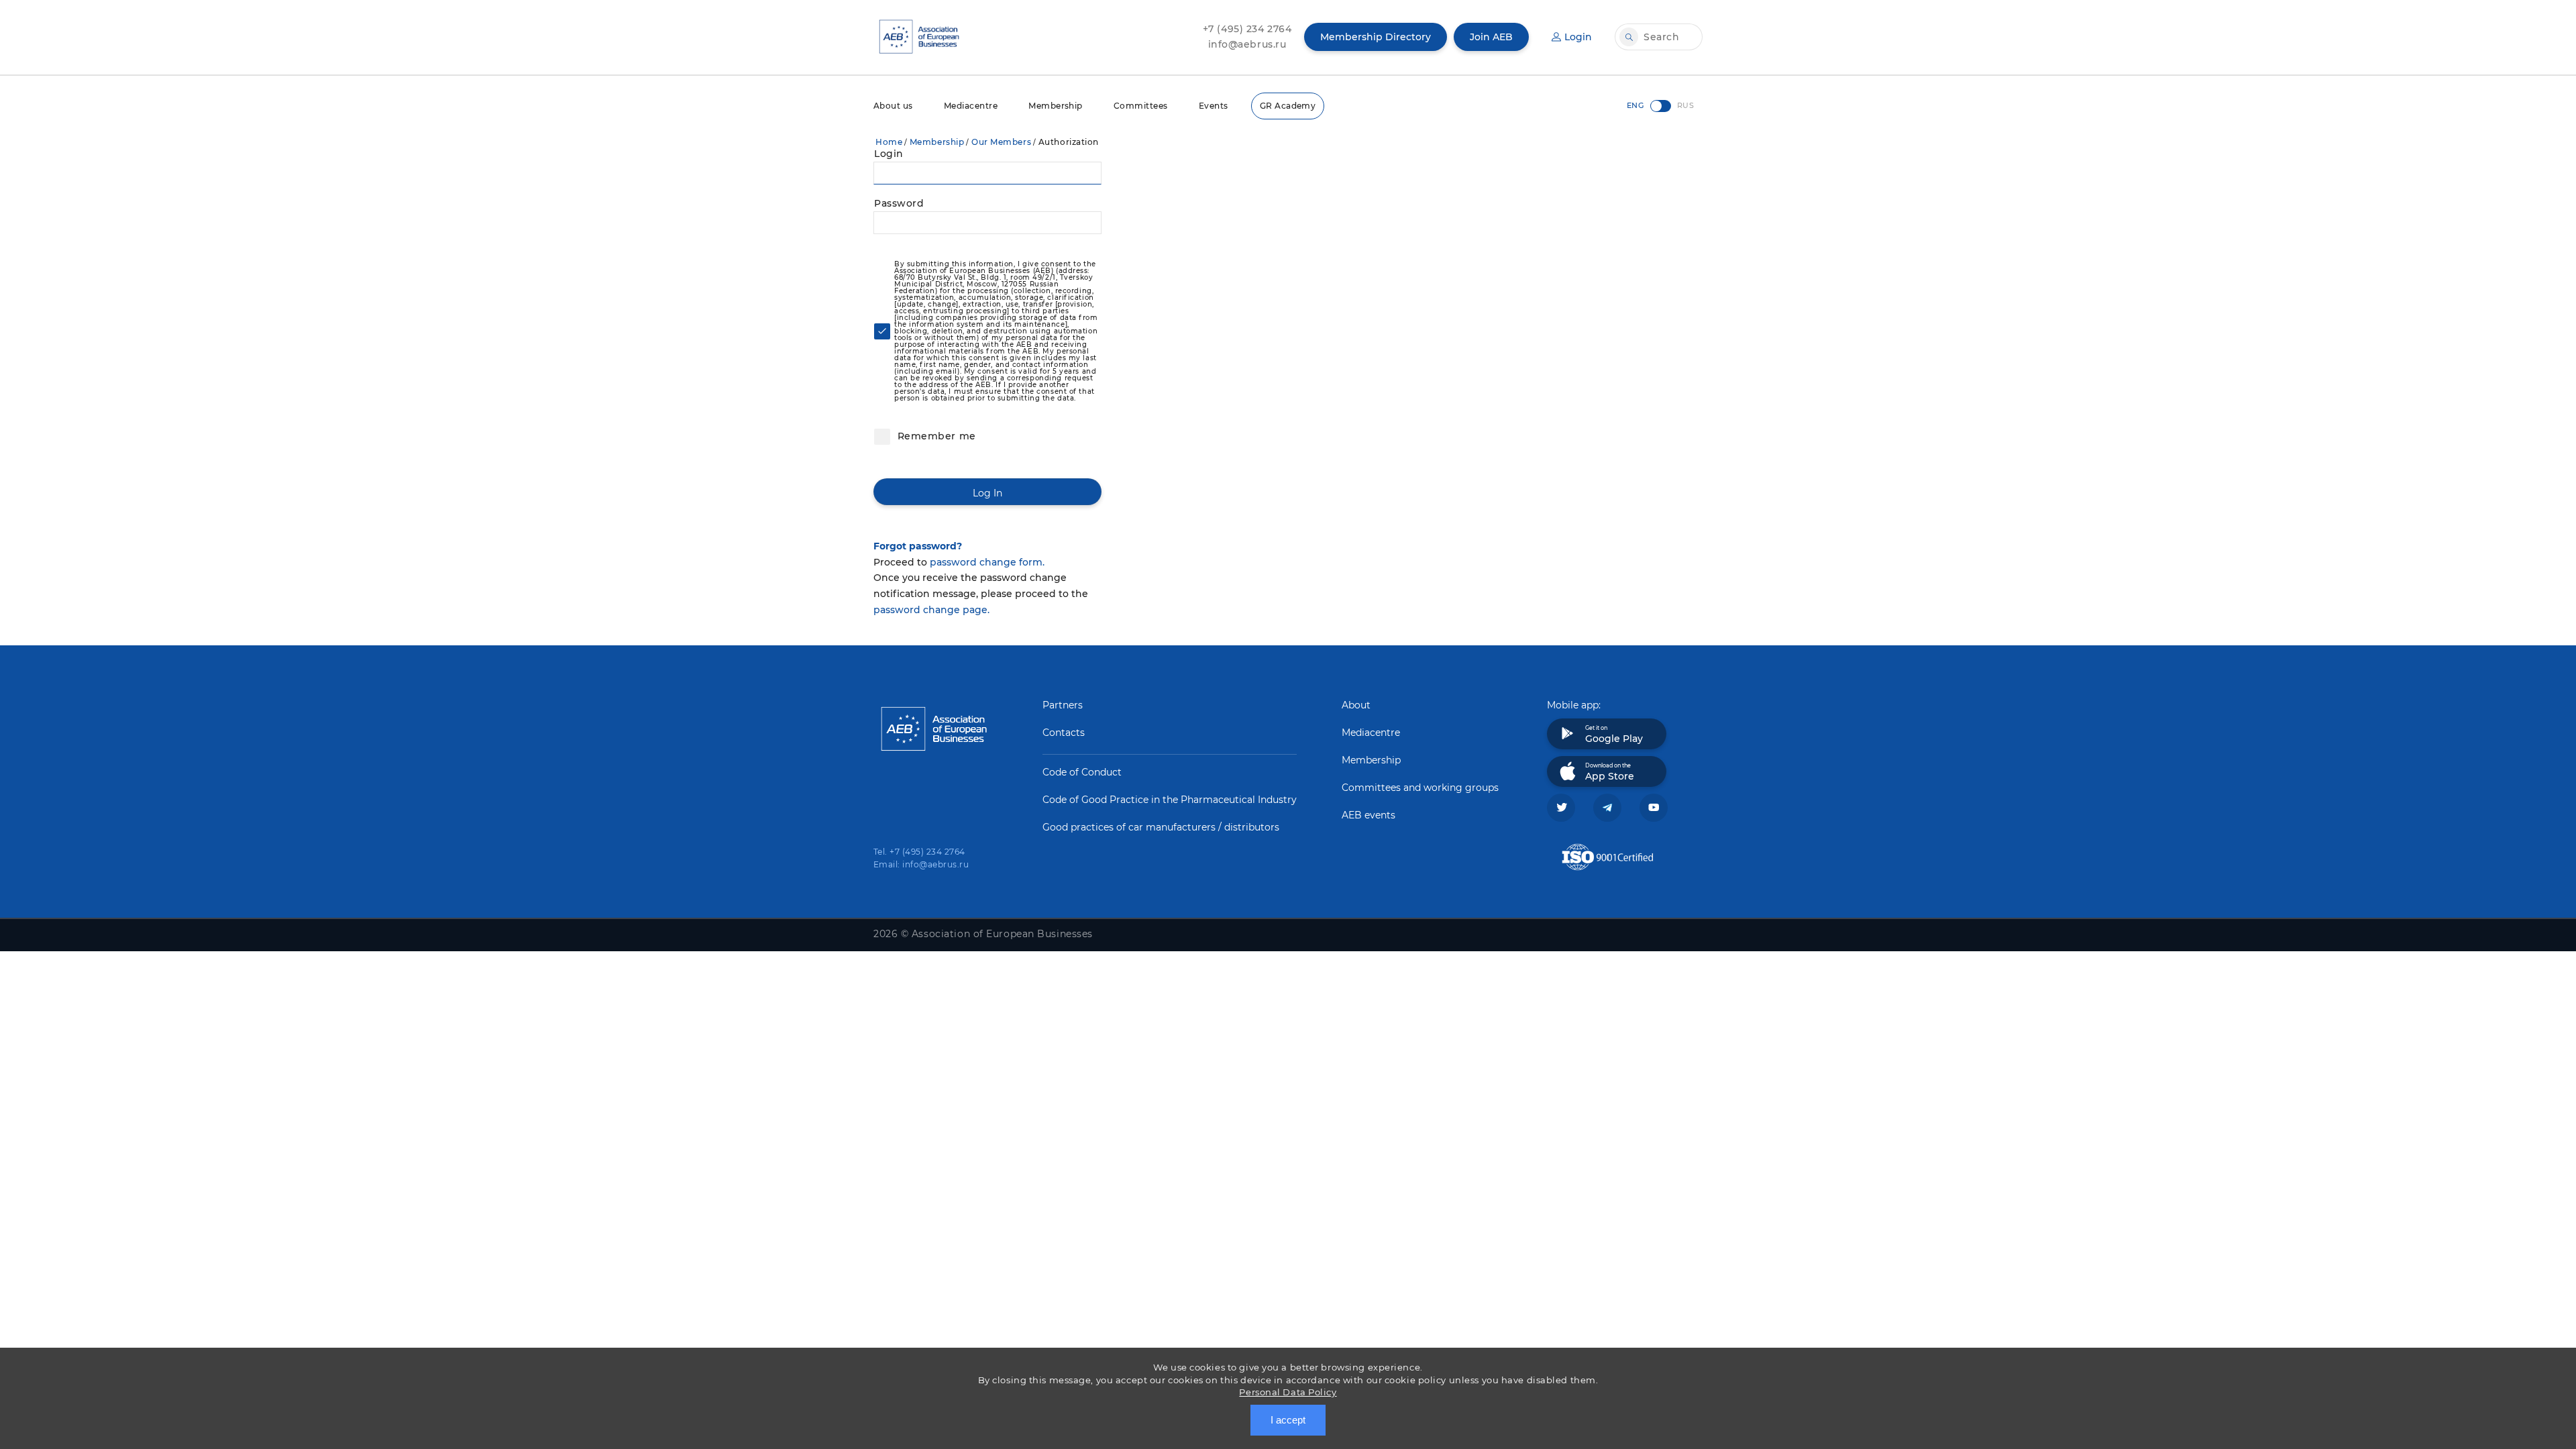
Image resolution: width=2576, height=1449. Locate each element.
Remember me (935, 436)
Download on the (1610, 772)
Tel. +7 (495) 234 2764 (919, 852)
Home (889, 142)
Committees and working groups (1420, 788)
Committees (1141, 106)
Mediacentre (971, 106)
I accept (1288, 1420)
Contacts (1064, 733)
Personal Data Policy (1288, 1392)
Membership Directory (1376, 37)
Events (1214, 106)
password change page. (931, 610)
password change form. (987, 562)
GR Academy (1288, 106)
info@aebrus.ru (1247, 44)
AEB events (1368, 815)
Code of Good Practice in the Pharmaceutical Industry (1170, 800)
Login (1578, 37)
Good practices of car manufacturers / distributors (1161, 827)
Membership (1056, 106)
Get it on (1614, 735)
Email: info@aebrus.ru (921, 864)
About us (893, 106)
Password (899, 203)
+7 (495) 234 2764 (1247, 29)
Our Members (1001, 142)
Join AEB (1491, 37)
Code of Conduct (1082, 772)
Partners (1063, 705)
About (1356, 705)
